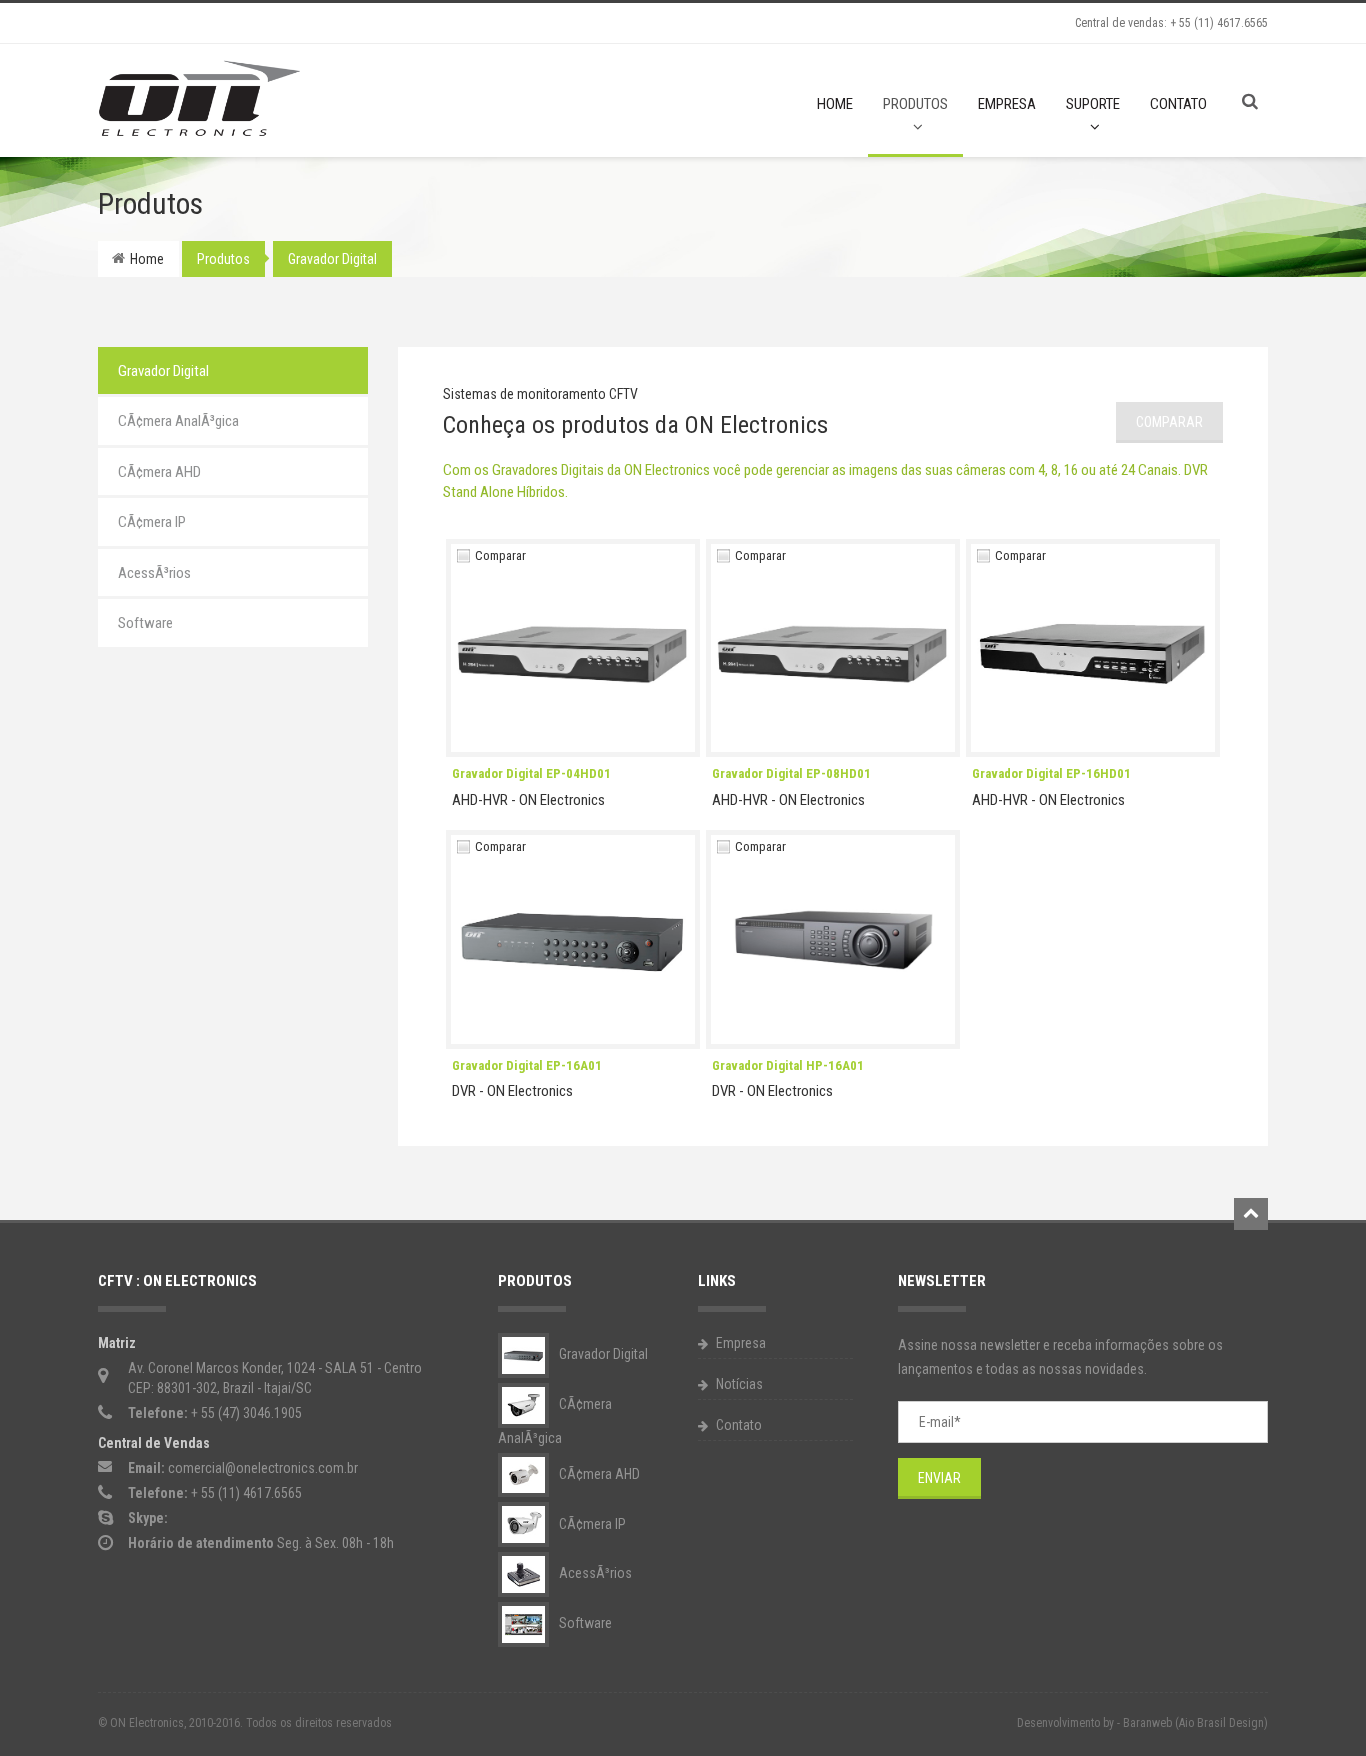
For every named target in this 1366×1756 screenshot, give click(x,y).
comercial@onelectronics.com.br (263, 1468)
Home (835, 104)
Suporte (1093, 104)
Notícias (738, 1384)
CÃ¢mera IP (152, 522)
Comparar (500, 555)
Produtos (915, 104)
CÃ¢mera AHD (159, 472)
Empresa (1007, 104)
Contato (1178, 104)
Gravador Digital (332, 259)
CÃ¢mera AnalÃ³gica (178, 421)
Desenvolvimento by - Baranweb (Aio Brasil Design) (1142, 1723)
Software (145, 623)
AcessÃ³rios (154, 573)
